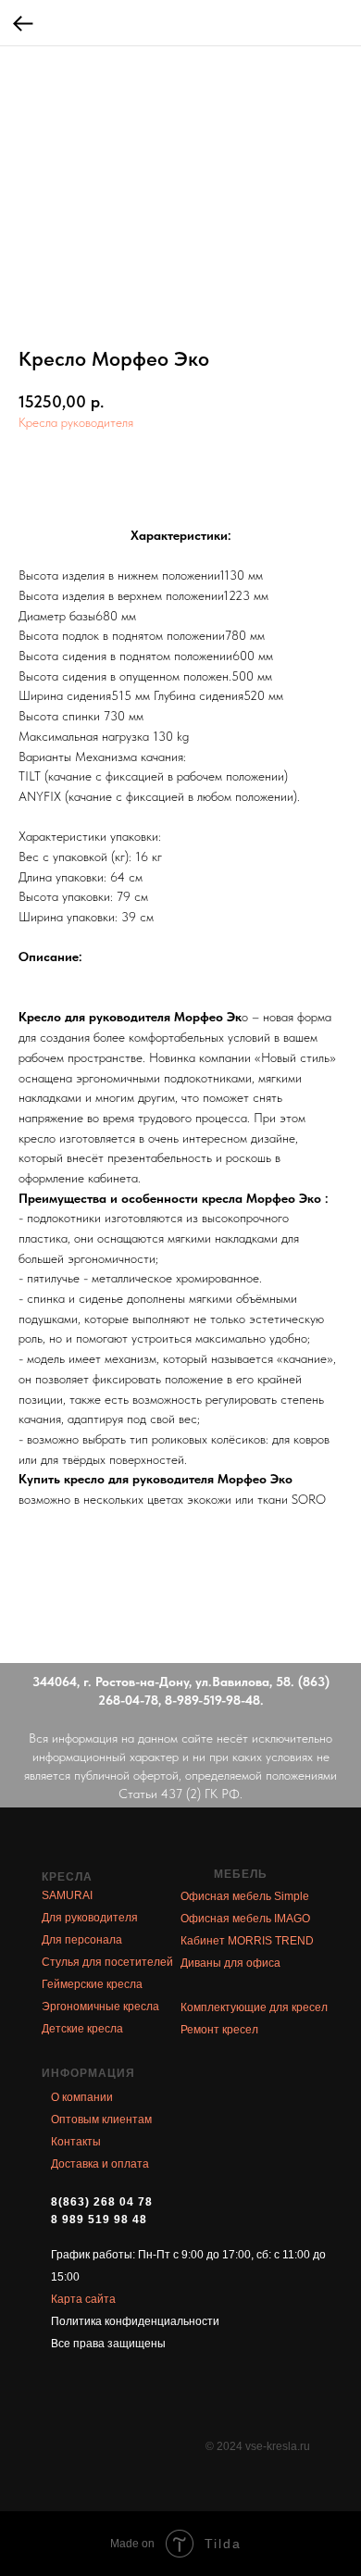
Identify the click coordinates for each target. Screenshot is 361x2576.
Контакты (76, 2142)
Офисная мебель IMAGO (245, 1919)
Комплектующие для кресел (254, 2007)
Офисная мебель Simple (245, 1896)
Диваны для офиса (230, 1963)
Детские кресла (82, 2029)
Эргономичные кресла (100, 2007)
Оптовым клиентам (101, 2120)
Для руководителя (90, 1918)
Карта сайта (83, 2299)
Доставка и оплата (100, 2164)
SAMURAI (67, 1895)
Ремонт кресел (219, 2030)
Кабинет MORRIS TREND (247, 1941)
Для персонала (82, 1940)
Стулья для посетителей (107, 1962)
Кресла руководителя (76, 422)
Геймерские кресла (92, 1984)
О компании (82, 2097)
